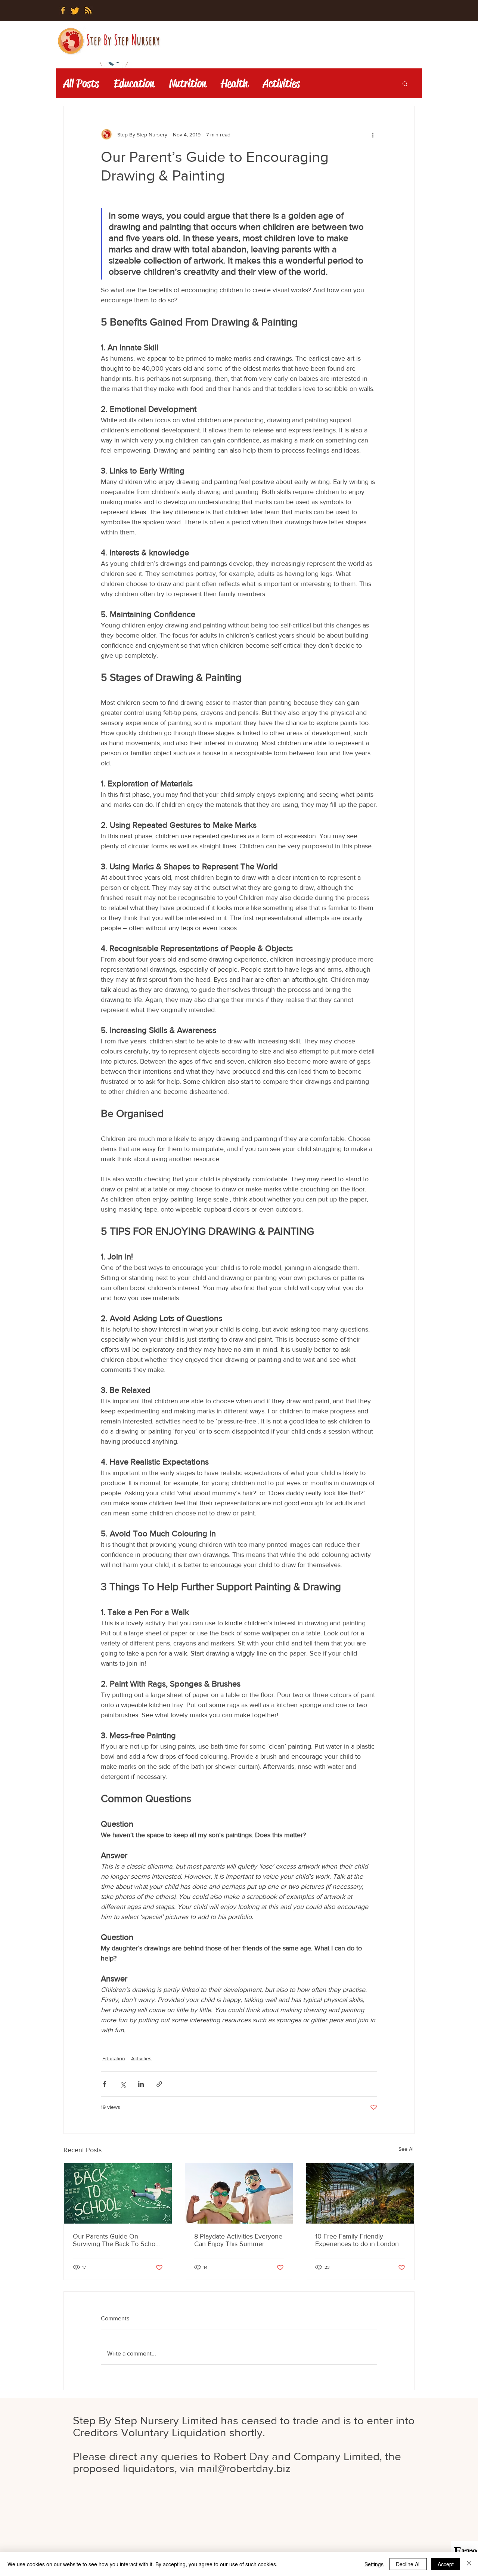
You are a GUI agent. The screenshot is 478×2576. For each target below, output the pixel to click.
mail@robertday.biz (244, 2468)
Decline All (408, 2564)
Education (134, 84)
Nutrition (188, 84)
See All (406, 2149)
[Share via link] (159, 2084)
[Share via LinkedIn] (141, 2084)
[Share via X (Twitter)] (123, 2084)
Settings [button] (374, 2564)
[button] (405, 83)
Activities (281, 84)
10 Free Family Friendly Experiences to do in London (357, 2240)
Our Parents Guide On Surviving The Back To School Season (117, 2240)
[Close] (469, 2564)
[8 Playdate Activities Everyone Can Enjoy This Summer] (239, 2193)
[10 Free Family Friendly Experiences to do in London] (360, 2193)
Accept (446, 2564)
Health (235, 84)
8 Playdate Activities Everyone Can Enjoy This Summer (238, 2240)
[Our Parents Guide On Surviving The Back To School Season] (118, 2193)
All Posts (81, 84)
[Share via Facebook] (104, 2084)
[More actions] (373, 135)
